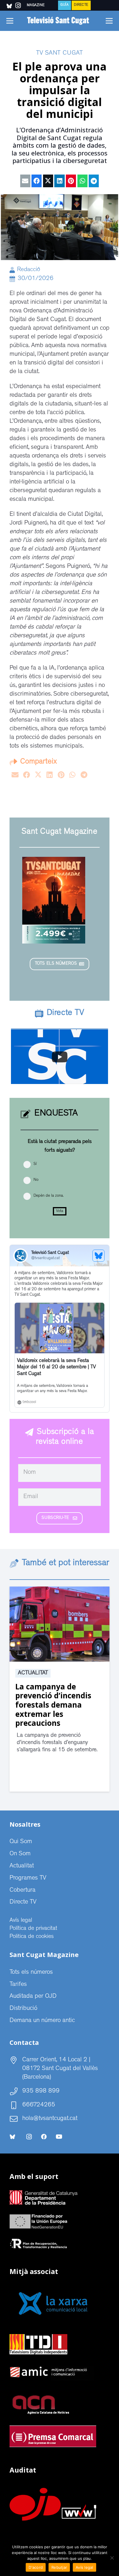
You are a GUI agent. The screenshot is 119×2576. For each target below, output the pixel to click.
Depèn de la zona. (49, 1196)
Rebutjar (59, 2567)
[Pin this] (71, 181)
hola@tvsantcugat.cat (50, 2119)
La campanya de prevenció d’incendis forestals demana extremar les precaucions (53, 1705)
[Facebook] (44, 2137)
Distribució (23, 2009)
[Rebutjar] (112, 2558)
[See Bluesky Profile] (98, 1256)
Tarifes (18, 1985)
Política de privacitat (33, 1929)
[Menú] (10, 21)
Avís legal (21, 1921)
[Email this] (25, 181)
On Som (20, 1854)
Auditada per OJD (33, 1997)
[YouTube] (59, 2137)
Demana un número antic (42, 2021)
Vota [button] (60, 1211)
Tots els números (31, 1973)
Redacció (29, 270)
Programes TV (28, 1878)
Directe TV (23, 1902)
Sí (35, 1164)
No (36, 1180)
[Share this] (37, 181)
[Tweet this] (48, 181)
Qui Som (21, 1842)
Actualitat (33, 1673)
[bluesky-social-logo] (9, 6)
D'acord (36, 2567)
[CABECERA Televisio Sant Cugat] (59, 21)
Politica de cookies (32, 1937)
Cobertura (23, 1891)
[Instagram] (29, 2137)
